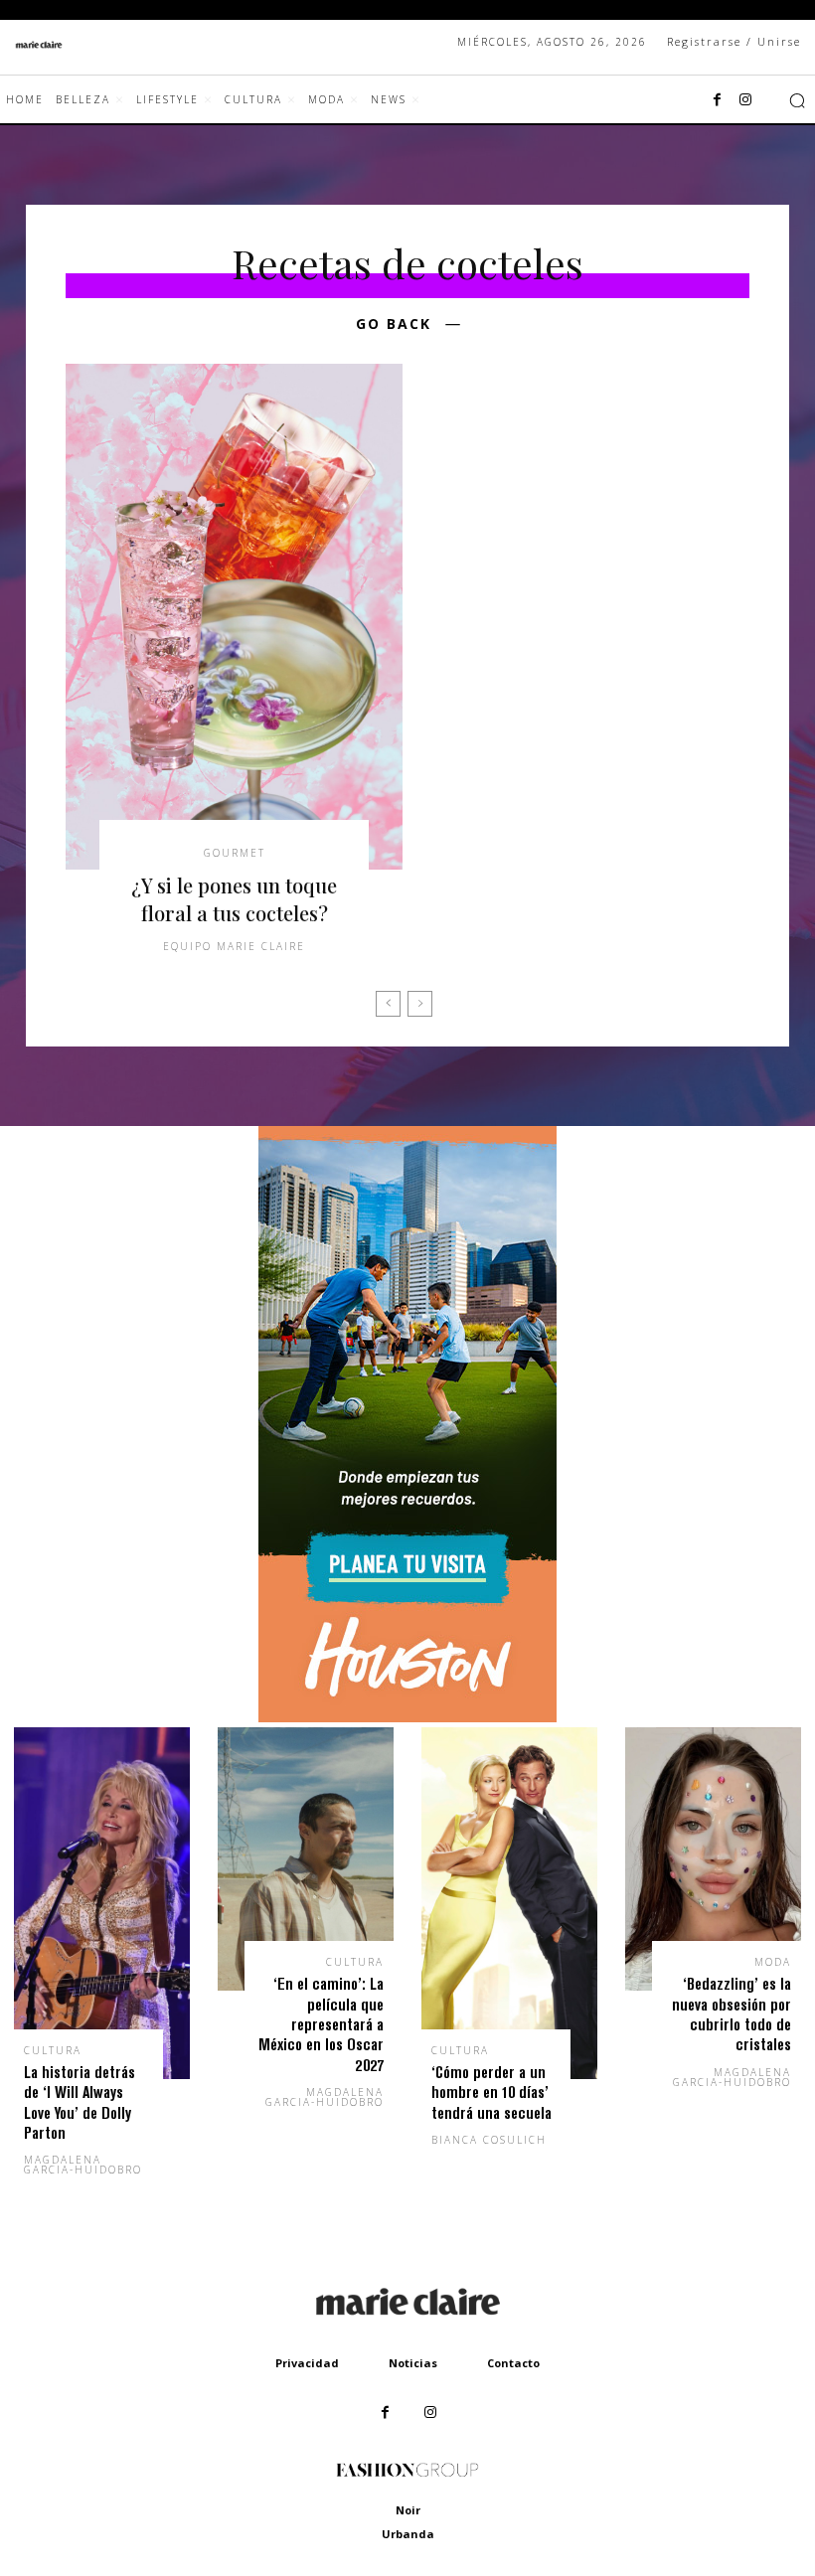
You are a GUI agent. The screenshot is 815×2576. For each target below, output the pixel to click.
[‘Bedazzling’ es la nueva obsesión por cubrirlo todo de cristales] (713, 1859)
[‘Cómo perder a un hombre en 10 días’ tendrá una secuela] (509, 1903)
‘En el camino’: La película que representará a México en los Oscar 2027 (321, 2024)
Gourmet (235, 853)
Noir (408, 2510)
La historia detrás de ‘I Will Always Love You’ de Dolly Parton (80, 2102)
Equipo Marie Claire (234, 946)
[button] (797, 100)
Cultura (53, 2050)
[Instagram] (745, 100)
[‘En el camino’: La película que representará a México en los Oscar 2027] (306, 1859)
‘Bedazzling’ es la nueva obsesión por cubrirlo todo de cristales (732, 2013)
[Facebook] (718, 100)
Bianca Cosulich (489, 2140)
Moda (773, 1962)
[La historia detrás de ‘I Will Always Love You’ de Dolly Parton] (102, 1903)
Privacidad (307, 2363)
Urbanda (408, 2534)
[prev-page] (388, 1004)
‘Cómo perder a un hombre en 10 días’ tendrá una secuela (491, 2092)
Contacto (513, 2363)
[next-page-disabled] (420, 1004)
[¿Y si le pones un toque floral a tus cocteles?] (234, 617)
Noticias (413, 2363)
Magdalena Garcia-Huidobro (83, 2165)
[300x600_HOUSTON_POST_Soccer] (407, 1717)
